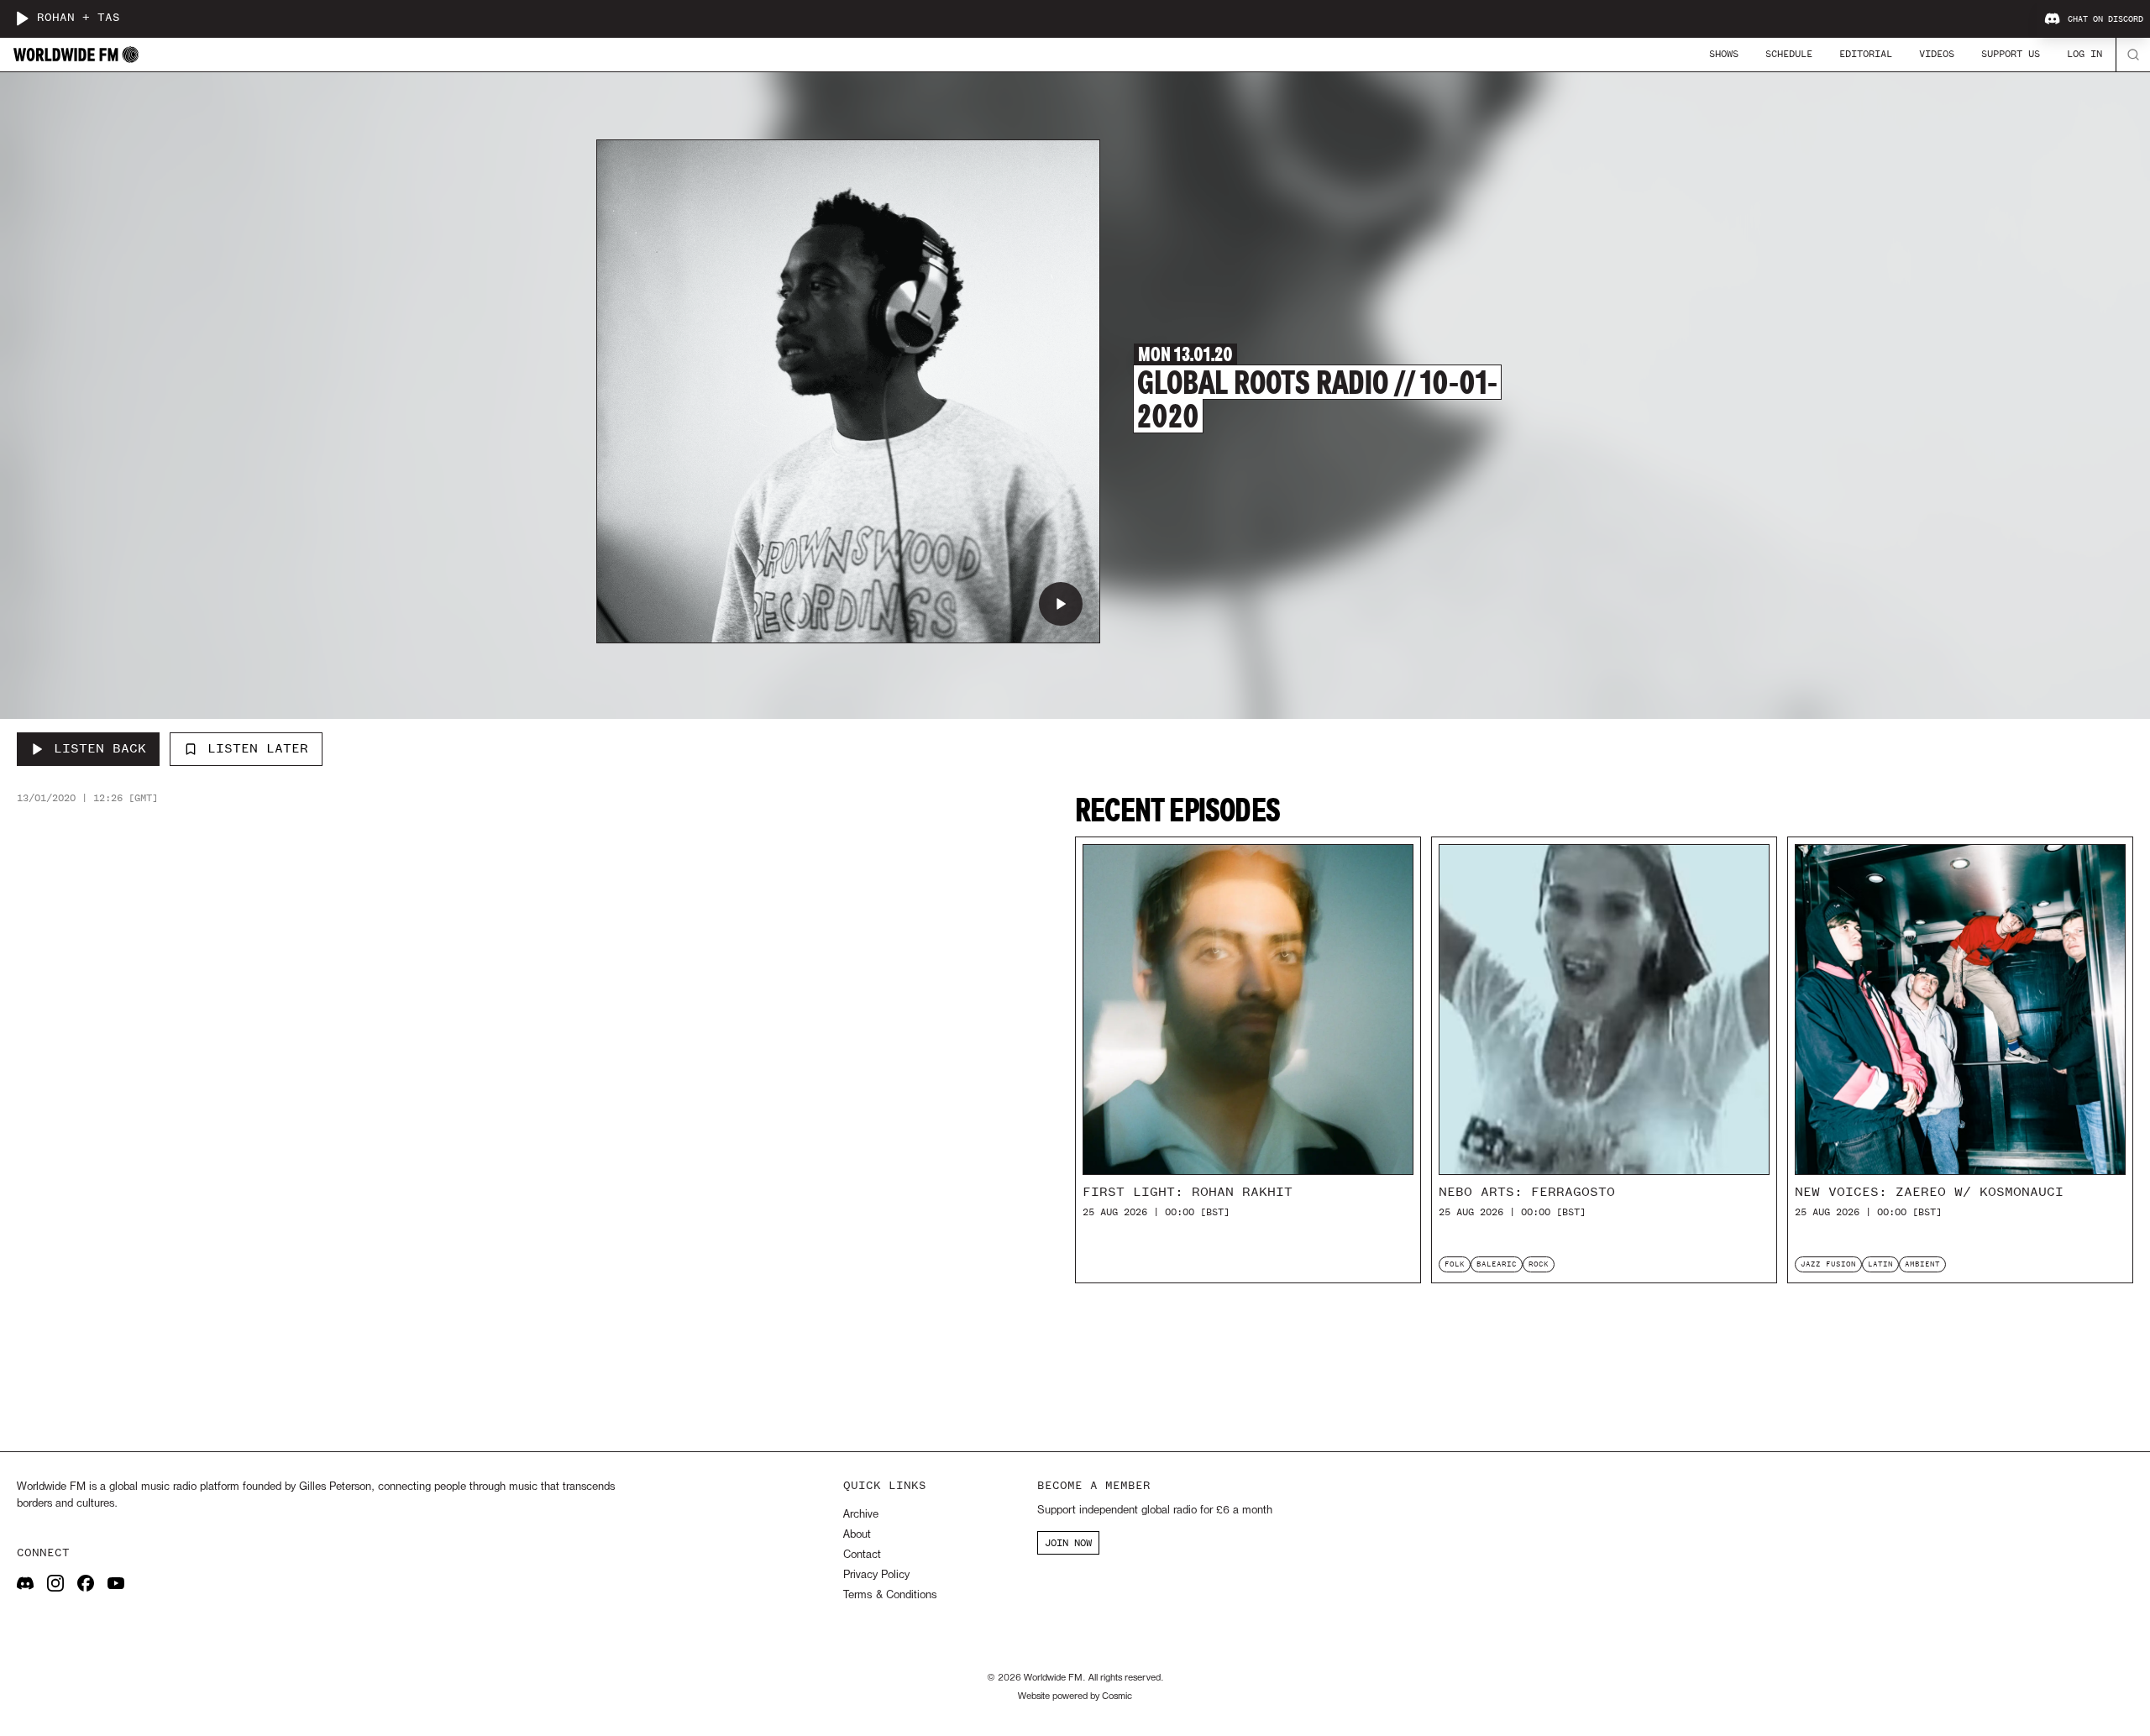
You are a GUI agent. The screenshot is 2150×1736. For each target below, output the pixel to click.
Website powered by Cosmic (1075, 1697)
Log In (2084, 54)
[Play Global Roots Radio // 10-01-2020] (1061, 604)
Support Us (2011, 54)
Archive (861, 1515)
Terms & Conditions (890, 1595)
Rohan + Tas (79, 18)
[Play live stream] (22, 18)
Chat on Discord (2105, 19)
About (857, 1535)
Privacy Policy (876, 1575)
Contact (862, 1555)
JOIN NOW (1068, 1543)
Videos (1937, 54)
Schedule (1789, 54)
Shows (1724, 54)
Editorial (1866, 54)
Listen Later (258, 748)
